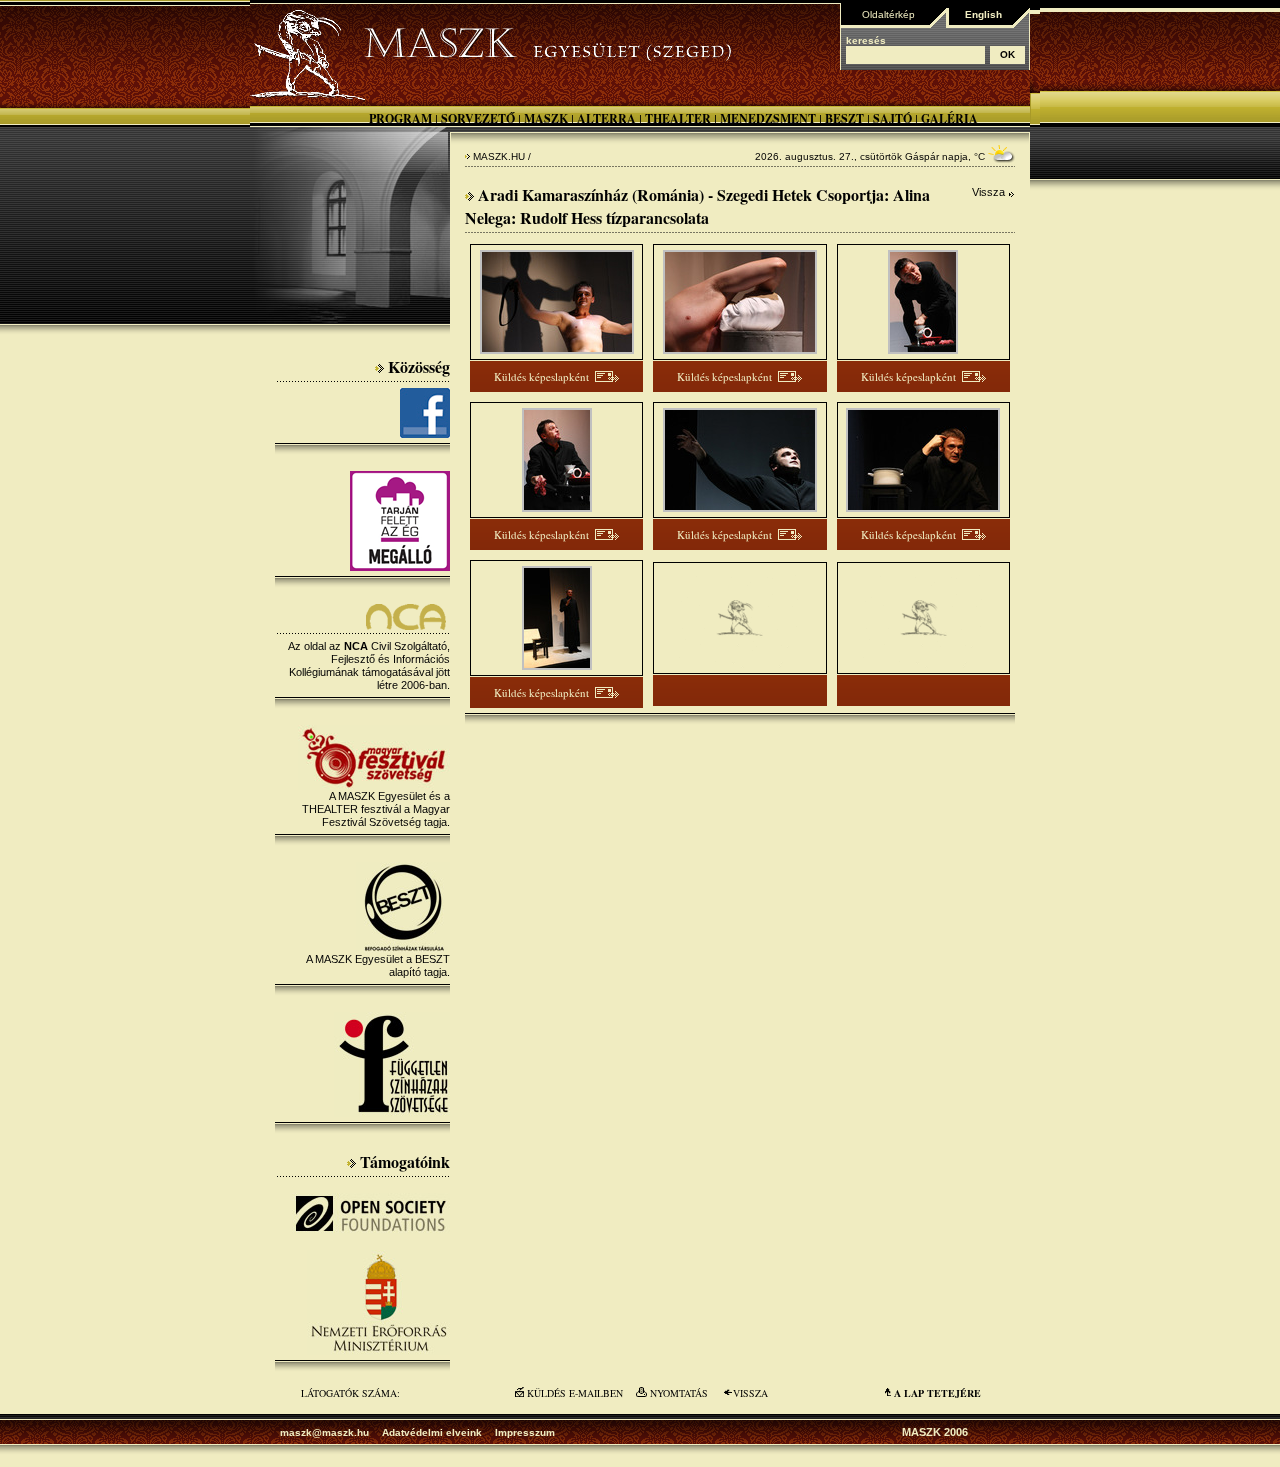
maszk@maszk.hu (324, 1432)
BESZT (844, 118)
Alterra (606, 118)
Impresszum (525, 1432)
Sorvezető (478, 118)
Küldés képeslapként (541, 376)
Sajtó (892, 118)
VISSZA (750, 1393)
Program (400, 118)
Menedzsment (768, 118)
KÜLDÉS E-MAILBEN (575, 1393)
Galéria (949, 118)
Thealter (678, 118)
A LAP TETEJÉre (937, 1393)
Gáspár (922, 156)
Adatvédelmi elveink (432, 1432)
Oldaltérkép (888, 14)
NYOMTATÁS (679, 1393)
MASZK (546, 118)
